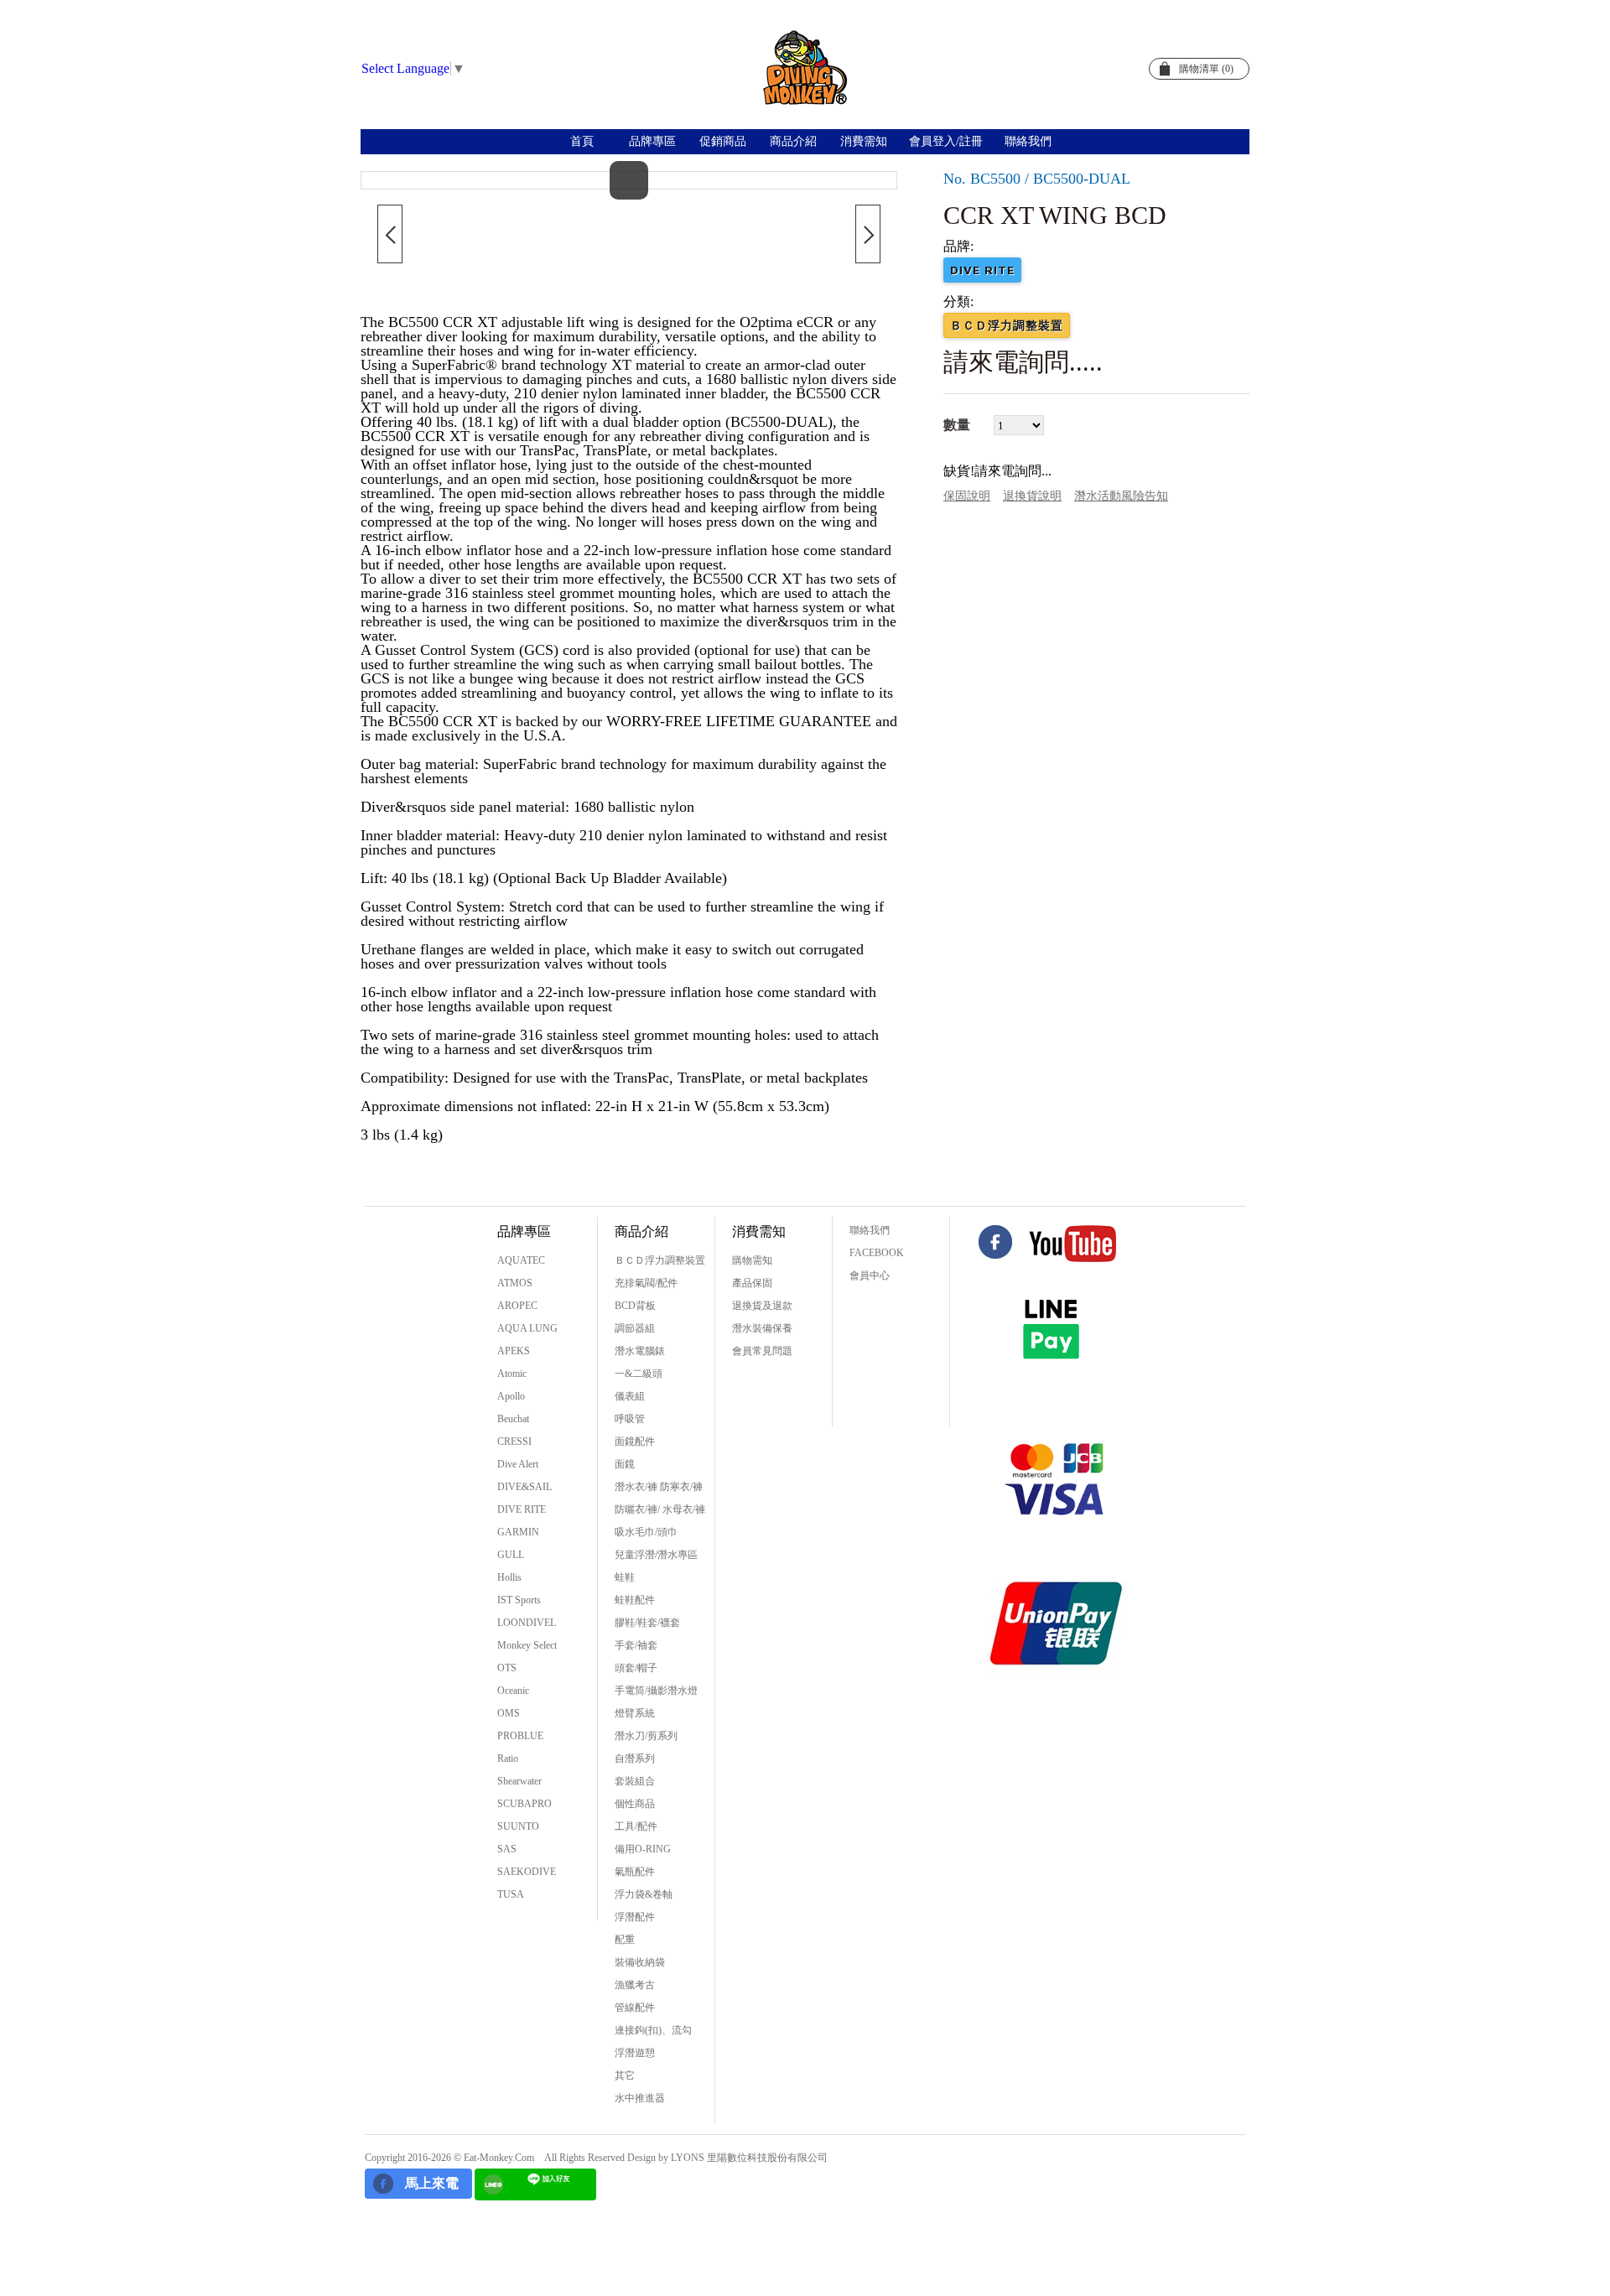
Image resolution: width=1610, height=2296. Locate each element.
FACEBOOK (877, 1253)
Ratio (508, 1758)
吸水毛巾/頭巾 (646, 1532)
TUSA (511, 1894)
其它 (625, 2075)
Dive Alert (518, 1464)
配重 (625, 1940)
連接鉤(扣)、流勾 (653, 2030)
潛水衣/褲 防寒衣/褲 (659, 1487)
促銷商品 (723, 141)
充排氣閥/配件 (646, 1283)
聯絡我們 (1028, 141)
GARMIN (518, 1532)
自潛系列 (635, 1758)
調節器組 (635, 1328)
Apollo (511, 1396)
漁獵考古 (635, 1985)
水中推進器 (640, 2098)
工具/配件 (636, 1826)
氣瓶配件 (635, 1872)
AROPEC (517, 1306)
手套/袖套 (636, 1645)
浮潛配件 (635, 1917)
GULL (511, 1555)
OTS (507, 1668)
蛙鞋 (625, 1577)
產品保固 (752, 1283)
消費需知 (864, 141)
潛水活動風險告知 (1121, 496)
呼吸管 (630, 1419)
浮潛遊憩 (635, 2053)
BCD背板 (635, 1306)
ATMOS (515, 1283)
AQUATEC (521, 1260)
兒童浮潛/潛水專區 (656, 1555)
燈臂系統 (635, 1713)
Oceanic (513, 1691)
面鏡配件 (635, 1441)
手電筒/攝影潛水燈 (656, 1691)
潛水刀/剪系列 (646, 1736)
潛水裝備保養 (762, 1328)
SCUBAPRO (525, 1804)
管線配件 (635, 2008)
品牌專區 (652, 141)
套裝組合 (635, 1781)
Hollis (509, 1577)
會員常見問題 (762, 1351)
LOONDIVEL (527, 1623)
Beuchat (513, 1419)
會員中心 (870, 1275)
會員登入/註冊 (946, 141)
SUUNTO (518, 1826)
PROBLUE (520, 1736)
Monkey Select (527, 1645)
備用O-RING (643, 1849)
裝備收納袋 (640, 1962)
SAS (507, 1849)
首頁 (582, 141)
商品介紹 (793, 141)
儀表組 (630, 1396)
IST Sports (519, 1600)
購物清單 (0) (1206, 69)
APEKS (514, 1351)
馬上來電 (432, 2183)
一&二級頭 (639, 1374)
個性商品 (635, 1804)
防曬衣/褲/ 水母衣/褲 (660, 1509)
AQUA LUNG (527, 1328)
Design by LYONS (666, 2158)
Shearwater (519, 1781)
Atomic (512, 1374)
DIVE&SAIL (525, 1487)
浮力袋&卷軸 (644, 1894)
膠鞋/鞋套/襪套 (647, 1623)
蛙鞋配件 (635, 1600)
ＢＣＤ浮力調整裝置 (660, 1260)
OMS (509, 1713)
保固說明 (967, 496)
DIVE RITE (522, 1509)
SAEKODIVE (527, 1872)
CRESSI (514, 1441)
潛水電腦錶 (640, 1351)
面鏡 (625, 1464)
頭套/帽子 (636, 1668)
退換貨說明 (1032, 496)
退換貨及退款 (762, 1306)
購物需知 (752, 1260)
